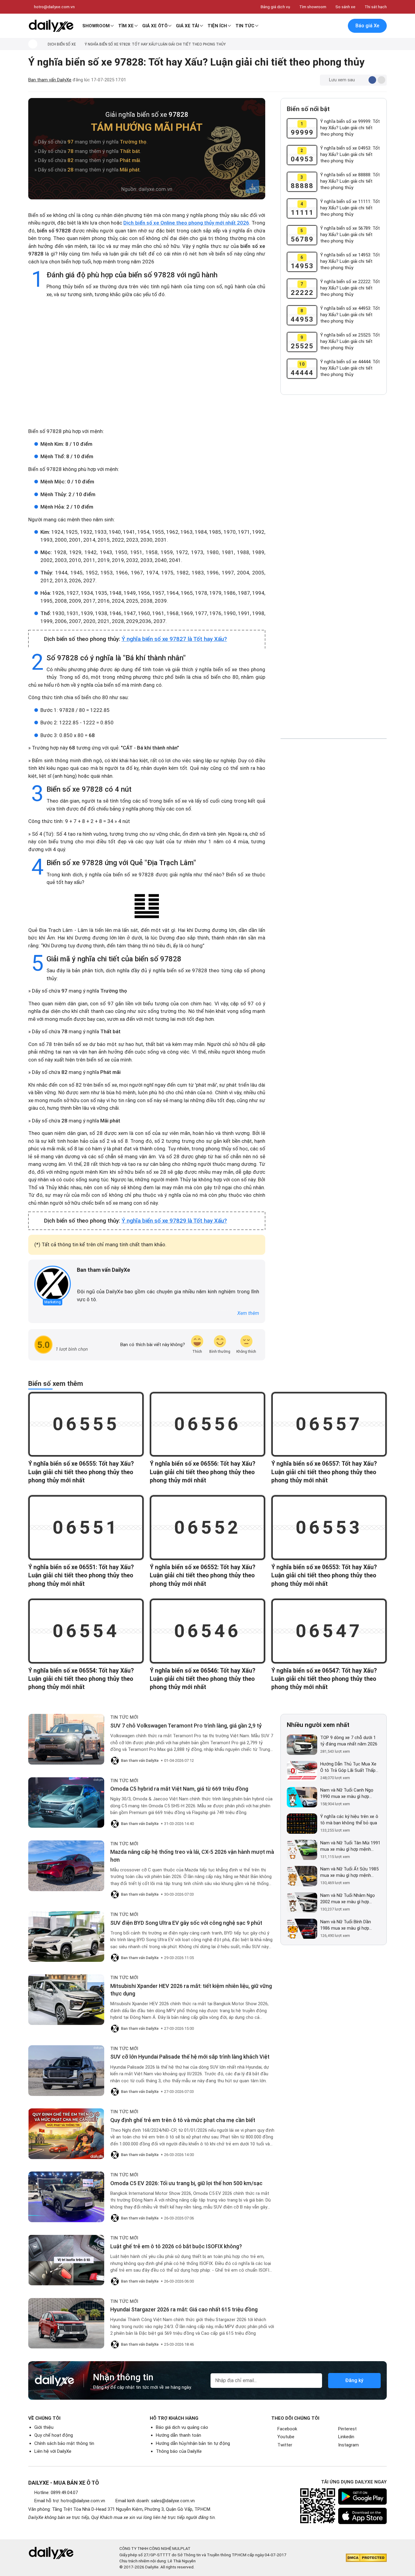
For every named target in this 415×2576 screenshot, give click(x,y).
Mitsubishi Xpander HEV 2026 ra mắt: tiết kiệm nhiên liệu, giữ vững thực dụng (191, 1990)
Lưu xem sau (342, 80)
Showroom (96, 26)
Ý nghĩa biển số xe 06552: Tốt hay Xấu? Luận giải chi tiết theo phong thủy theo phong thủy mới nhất (202, 1576)
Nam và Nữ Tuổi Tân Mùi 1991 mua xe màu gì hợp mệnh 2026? (350, 1846)
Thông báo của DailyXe (179, 2451)
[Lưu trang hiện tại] (326, 26)
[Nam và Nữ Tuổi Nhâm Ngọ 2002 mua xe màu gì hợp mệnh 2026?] (302, 1902)
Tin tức (245, 26)
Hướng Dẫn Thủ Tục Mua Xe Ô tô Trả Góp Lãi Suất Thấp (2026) (348, 1767)
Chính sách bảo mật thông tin (64, 2443)
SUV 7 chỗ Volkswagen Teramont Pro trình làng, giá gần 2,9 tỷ (186, 1726)
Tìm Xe (126, 26)
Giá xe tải (187, 26)
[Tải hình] (252, 186)
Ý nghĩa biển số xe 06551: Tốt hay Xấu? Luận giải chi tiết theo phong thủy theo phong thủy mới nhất (81, 1576)
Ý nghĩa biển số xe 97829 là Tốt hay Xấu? (174, 1221)
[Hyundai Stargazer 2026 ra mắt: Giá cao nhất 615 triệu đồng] (66, 2323)
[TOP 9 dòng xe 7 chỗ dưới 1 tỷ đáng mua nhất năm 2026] (302, 1745)
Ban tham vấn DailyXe (50, 80)
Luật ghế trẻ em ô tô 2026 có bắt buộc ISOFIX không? (176, 2246)
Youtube (286, 2437)
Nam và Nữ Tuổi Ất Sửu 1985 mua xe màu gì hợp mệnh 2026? (349, 1872)
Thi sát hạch (376, 7)
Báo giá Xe (367, 26)
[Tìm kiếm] (313, 26)
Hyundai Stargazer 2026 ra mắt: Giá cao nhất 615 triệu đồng (184, 2309)
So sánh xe (345, 7)
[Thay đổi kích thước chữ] (362, 80)
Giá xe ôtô (155, 26)
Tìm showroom (313, 7)
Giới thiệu (44, 2427)
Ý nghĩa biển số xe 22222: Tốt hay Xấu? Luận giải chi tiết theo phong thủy (350, 288)
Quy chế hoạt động (54, 2435)
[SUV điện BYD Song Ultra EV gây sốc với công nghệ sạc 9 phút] (66, 1936)
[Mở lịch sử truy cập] (338, 26)
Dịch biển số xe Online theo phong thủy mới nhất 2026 (186, 223)
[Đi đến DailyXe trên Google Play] (362, 2496)
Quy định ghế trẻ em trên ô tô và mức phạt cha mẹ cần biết (183, 2120)
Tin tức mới (124, 1717)
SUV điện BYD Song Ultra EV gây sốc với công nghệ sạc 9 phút (186, 1923)
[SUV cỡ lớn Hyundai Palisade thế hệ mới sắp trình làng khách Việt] (66, 2071)
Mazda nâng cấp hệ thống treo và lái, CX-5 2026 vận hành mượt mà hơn (192, 1856)
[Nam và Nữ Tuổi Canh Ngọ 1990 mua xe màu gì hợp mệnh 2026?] (302, 1797)
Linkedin (346, 2437)
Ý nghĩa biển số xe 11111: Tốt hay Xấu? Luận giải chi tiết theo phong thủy (350, 208)
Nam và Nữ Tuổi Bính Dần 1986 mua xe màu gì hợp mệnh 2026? (346, 1925)
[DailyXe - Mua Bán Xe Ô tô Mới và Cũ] (51, 26)
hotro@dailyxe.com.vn (54, 7)
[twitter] (88, 1280)
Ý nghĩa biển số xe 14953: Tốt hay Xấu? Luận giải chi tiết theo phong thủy (350, 261)
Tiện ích (217, 26)
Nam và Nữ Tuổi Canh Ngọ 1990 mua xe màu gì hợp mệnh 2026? (347, 1794)
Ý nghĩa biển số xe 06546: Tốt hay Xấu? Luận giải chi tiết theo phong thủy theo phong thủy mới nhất (202, 1679)
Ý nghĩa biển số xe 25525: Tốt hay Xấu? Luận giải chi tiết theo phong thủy (350, 341)
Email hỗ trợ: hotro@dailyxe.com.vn (70, 2501)
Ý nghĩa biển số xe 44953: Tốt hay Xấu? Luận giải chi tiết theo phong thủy (350, 315)
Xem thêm (248, 1313)
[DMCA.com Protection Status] (366, 2558)
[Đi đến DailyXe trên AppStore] (362, 2516)
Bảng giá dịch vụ (275, 7)
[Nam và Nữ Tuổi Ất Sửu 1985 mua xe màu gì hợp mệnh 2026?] (302, 1876)
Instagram (348, 2445)
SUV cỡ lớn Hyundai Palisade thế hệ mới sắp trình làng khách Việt (190, 2057)
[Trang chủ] (33, 44)
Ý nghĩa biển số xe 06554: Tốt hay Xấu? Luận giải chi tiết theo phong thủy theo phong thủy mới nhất (81, 1679)
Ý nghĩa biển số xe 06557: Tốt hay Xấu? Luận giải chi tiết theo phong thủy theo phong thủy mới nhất (324, 1472)
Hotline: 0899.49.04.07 (56, 2493)
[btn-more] (381, 80)
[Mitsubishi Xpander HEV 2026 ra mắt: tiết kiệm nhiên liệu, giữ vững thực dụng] (66, 2000)
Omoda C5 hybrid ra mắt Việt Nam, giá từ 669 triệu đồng (179, 1789)
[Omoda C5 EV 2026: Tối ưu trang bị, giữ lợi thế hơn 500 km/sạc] (66, 2197)
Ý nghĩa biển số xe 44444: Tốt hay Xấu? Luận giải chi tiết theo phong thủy (350, 368)
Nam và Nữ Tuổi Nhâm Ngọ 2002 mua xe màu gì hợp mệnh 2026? (348, 1899)
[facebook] (80, 1280)
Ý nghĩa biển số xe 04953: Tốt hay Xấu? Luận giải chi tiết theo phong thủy (350, 154)
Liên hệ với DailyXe (53, 2451)
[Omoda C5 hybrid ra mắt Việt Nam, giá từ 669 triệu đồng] (66, 1803)
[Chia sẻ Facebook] (372, 80)
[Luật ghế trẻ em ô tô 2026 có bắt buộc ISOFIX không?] (66, 2260)
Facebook (287, 2429)
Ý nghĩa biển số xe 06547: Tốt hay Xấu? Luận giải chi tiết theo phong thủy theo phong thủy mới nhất (324, 1679)
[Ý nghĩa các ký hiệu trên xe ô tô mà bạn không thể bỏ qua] (302, 1824)
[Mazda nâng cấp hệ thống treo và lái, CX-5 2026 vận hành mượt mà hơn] (66, 1866)
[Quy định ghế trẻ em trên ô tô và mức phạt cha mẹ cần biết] (66, 2134)
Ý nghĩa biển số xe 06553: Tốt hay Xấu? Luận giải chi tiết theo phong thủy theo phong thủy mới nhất (324, 1576)
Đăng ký (354, 2380)
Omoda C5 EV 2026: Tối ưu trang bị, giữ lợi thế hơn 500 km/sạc (186, 2183)
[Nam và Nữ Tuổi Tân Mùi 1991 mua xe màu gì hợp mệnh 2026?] (302, 1850)
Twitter (285, 2445)
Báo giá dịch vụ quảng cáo (182, 2427)
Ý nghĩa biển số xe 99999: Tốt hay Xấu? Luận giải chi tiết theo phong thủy (350, 128)
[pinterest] (97, 1280)
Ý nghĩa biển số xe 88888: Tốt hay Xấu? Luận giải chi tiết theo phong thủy (350, 181)
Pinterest (347, 2429)
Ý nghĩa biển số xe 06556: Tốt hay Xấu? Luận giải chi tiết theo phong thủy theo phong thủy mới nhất (202, 1472)
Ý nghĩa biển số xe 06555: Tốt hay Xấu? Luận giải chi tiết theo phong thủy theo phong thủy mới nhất (81, 1472)
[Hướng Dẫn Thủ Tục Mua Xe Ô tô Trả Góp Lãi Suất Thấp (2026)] (302, 1771)
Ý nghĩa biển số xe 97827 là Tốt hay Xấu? (174, 639)
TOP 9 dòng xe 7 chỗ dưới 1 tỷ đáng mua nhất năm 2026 (349, 1741)
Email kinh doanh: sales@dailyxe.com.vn (155, 2501)
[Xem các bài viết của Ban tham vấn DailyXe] (53, 1284)
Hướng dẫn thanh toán (178, 2435)
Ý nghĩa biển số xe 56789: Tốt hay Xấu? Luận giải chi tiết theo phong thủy (350, 235)
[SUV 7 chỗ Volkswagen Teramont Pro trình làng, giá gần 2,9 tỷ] (66, 1739)
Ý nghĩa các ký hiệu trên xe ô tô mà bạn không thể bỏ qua (349, 1820)
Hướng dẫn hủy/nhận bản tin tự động (193, 2443)
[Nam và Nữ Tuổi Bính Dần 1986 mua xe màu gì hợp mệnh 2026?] (302, 1929)
